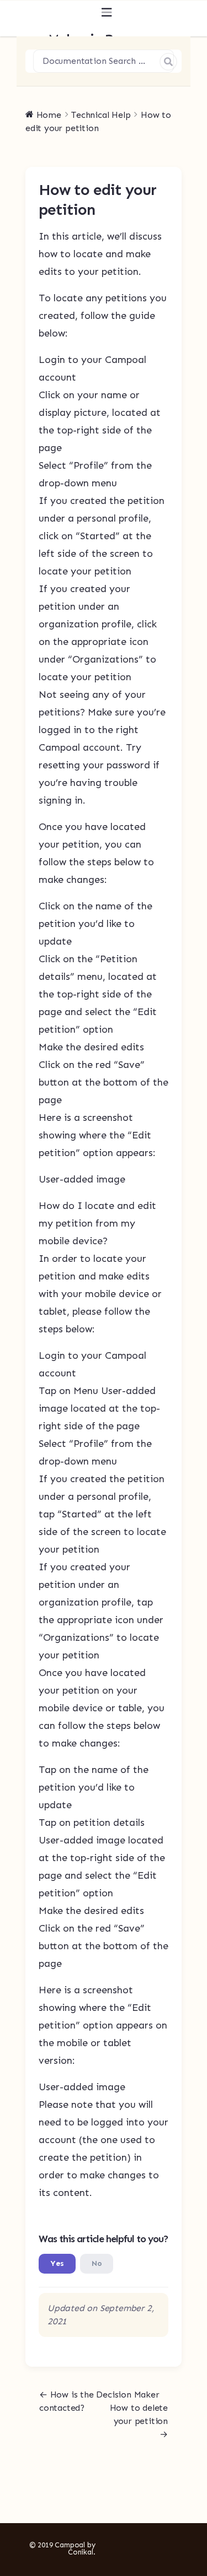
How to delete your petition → (139, 2421)
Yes (57, 2263)
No (97, 2263)
